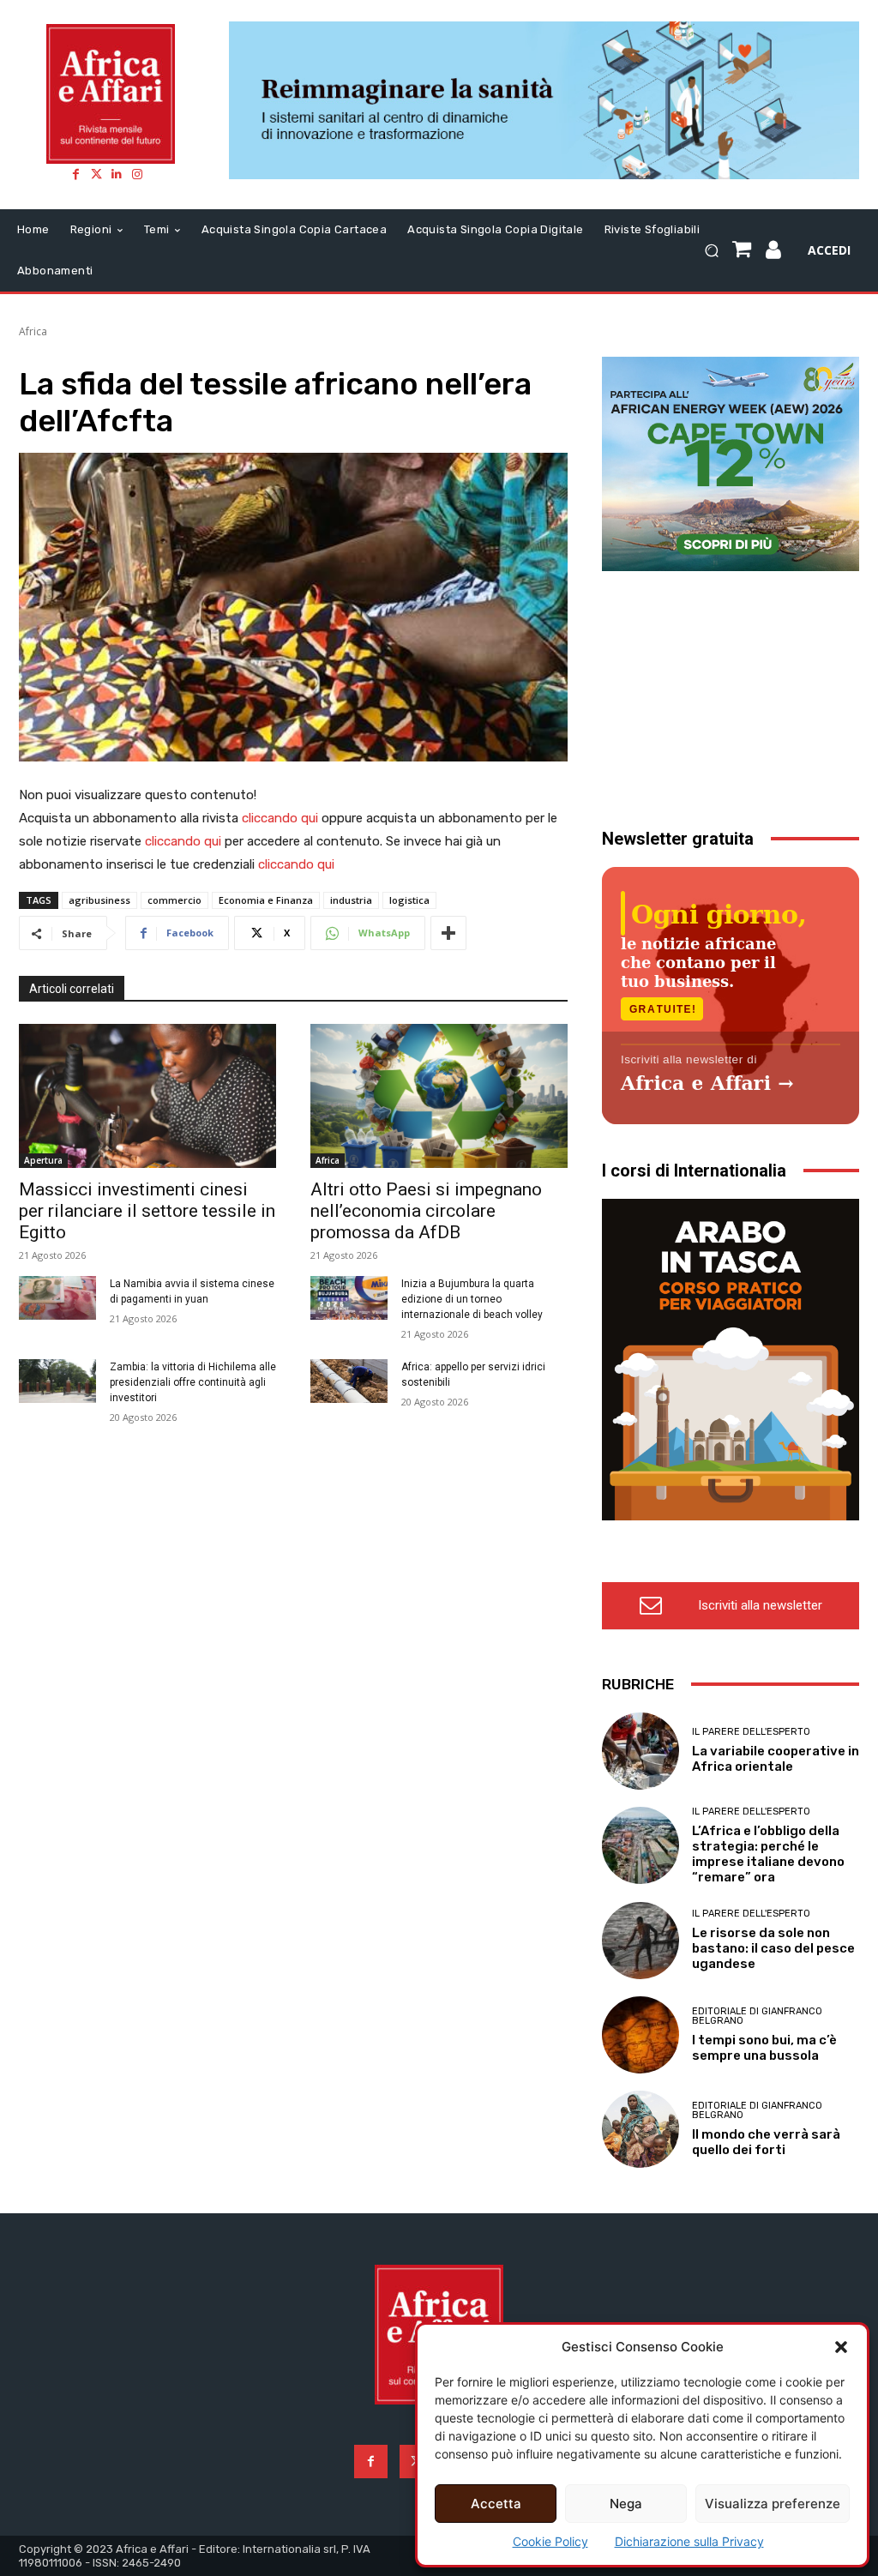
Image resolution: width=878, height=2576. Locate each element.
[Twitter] (96, 174)
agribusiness (99, 900)
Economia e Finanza (266, 900)
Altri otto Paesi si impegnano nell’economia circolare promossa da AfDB (426, 1211)
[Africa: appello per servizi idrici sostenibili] (349, 1381)
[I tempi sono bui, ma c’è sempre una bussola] (640, 2035)
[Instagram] (137, 174)
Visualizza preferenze (773, 2504)
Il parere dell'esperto (751, 1732)
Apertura (43, 1160)
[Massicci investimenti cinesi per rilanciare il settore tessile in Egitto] (147, 1096)
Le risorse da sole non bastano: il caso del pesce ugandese (773, 1948)
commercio (174, 900)
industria (351, 900)
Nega (626, 2504)
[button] (841, 2347)
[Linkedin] (117, 174)
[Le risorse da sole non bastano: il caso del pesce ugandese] (640, 1941)
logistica (409, 900)
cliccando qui (280, 818)
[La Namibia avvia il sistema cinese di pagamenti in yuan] (57, 1297)
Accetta (496, 2504)
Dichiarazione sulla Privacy (689, 2541)
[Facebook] (75, 174)
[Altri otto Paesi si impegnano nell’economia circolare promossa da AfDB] (439, 1096)
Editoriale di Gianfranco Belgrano (757, 2016)
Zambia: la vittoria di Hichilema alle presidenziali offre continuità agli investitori (193, 1382)
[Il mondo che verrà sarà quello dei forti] (640, 2129)
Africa (33, 331)
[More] (448, 933)
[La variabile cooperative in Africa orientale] (640, 1751)
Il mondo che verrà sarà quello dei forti (766, 2142)
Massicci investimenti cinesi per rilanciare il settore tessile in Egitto (147, 1211)
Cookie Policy (550, 2541)
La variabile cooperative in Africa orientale (776, 1759)
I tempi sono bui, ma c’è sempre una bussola (764, 2048)
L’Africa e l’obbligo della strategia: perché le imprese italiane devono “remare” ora (768, 1854)
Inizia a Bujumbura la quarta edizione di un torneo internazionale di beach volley (472, 1299)
